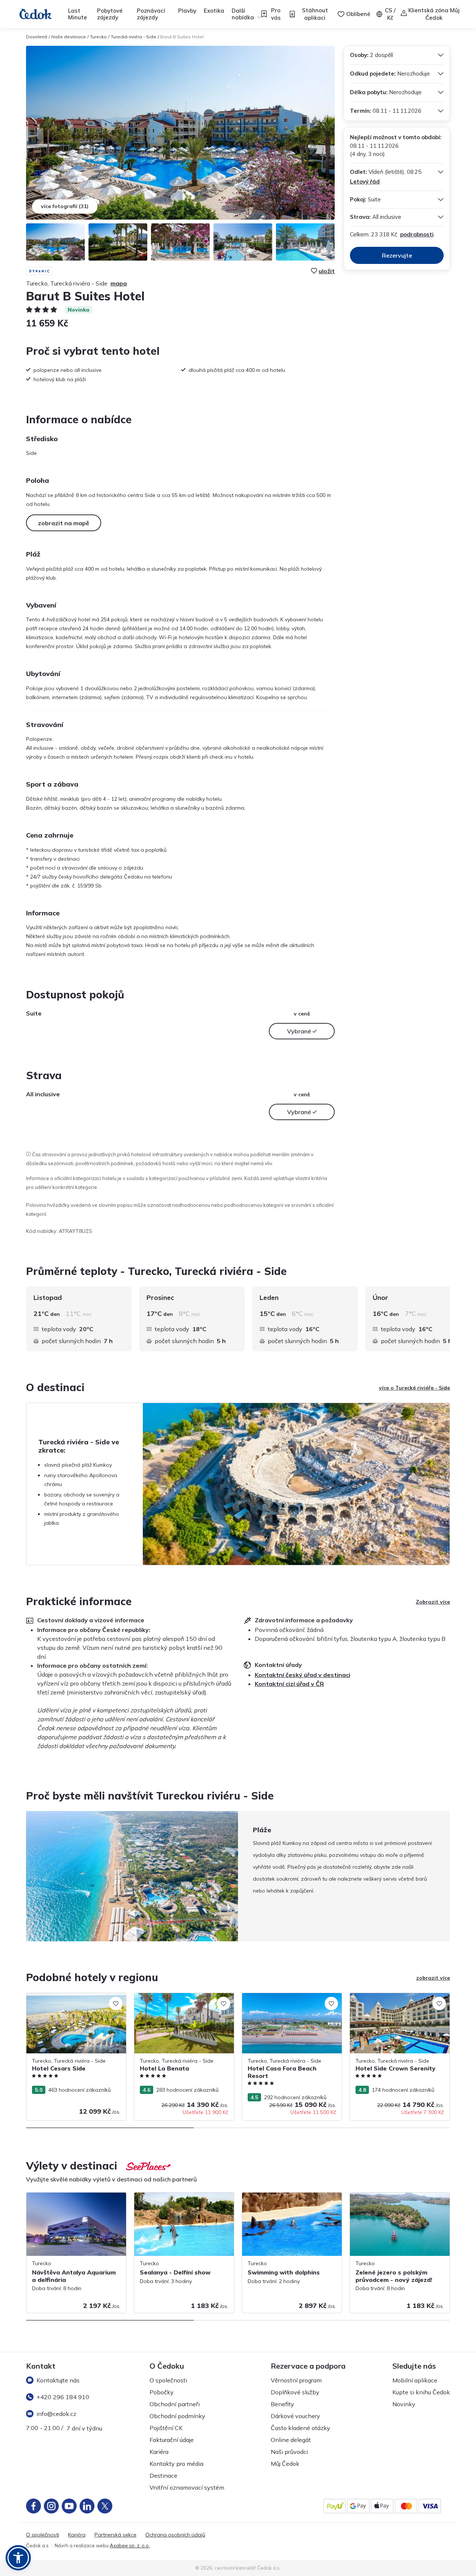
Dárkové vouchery (295, 2416)
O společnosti (168, 2380)
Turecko (98, 37)
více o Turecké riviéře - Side (414, 1388)
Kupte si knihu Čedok (421, 2392)
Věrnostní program (296, 2380)
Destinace (163, 2475)
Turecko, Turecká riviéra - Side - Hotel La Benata (184, 2001)
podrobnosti (417, 234)
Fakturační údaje (172, 2440)
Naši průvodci (289, 2452)
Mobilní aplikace (415, 2380)
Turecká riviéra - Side (134, 37)
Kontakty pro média (176, 2464)
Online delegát (291, 2440)
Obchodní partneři (175, 2404)
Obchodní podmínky (177, 2416)
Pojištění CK (166, 2428)
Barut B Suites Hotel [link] (182, 37)
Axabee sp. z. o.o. (130, 2545)
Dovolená (37, 37)
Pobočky (162, 2392)
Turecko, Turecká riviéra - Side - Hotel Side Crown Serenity (396, 2001)
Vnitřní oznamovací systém (187, 2487)
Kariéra (159, 2452)
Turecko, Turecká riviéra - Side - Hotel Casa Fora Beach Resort (288, 2001)
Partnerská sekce (115, 2535)
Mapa (119, 283)
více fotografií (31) (65, 206)
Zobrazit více (433, 1602)
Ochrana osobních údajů (175, 2535)
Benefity (282, 2404)
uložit (327, 271)
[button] (18, 2558)
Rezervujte (397, 255)
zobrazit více (433, 1978)
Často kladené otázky (300, 2428)
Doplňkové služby (295, 2392)
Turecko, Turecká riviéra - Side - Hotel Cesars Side (72, 2001)
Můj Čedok (285, 2464)
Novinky (404, 2404)
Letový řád (365, 181)
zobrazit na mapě (64, 523)
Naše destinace (69, 37)
